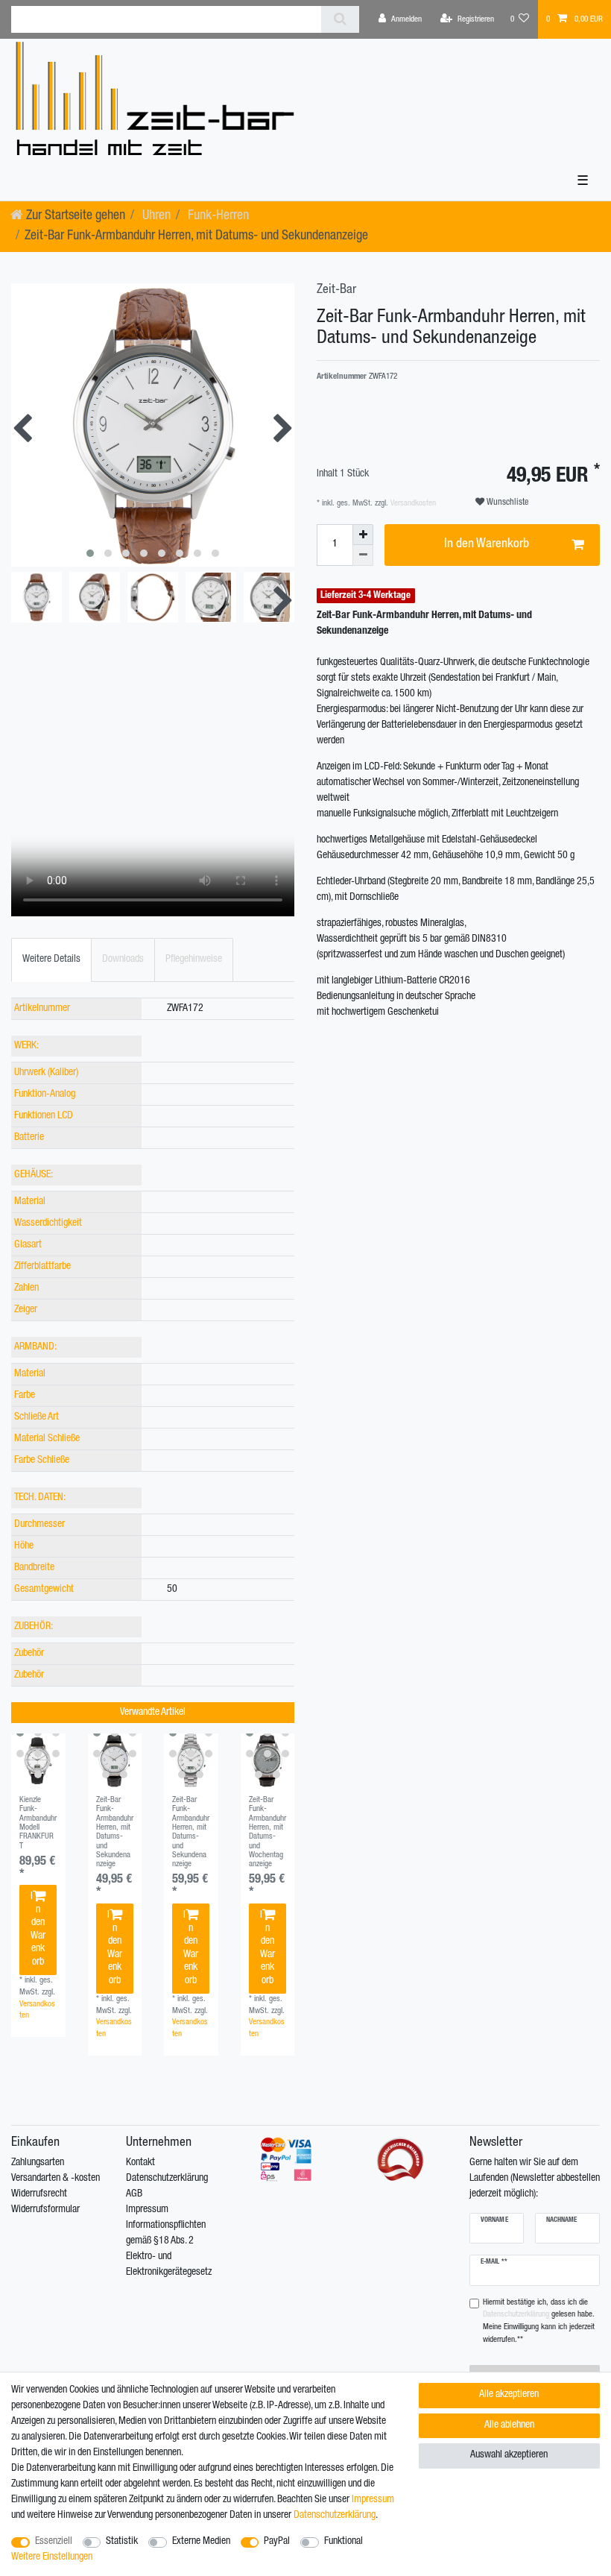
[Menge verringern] (363, 555)
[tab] (51, 960)
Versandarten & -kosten (56, 2179)
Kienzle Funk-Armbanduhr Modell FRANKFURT (38, 1823)
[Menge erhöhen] (363, 535)
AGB (134, 2194)
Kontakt (140, 2163)
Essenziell (54, 2542)
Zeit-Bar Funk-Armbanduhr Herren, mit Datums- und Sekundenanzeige (115, 1832)
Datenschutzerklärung (167, 2179)
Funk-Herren (217, 216)
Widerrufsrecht (39, 2194)
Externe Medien (201, 2542)
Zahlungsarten (38, 2163)
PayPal (277, 2542)
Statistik (122, 2542)
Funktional (344, 2542)
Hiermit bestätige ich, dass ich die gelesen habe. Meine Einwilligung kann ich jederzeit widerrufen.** (539, 2321)
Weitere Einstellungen (52, 2557)
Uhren (155, 216)
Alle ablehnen (509, 2425)
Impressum (147, 2210)
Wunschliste (506, 503)
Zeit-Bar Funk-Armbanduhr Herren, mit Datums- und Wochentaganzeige (267, 1832)
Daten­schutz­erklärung (335, 2516)
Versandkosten (412, 504)
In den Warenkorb (38, 1930)
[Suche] (340, 19)
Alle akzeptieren (509, 2395)
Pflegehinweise (194, 960)
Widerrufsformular (45, 2210)
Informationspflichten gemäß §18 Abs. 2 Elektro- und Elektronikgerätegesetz (169, 2249)
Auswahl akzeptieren (509, 2455)
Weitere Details (51, 960)
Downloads (123, 960)
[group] (38, 1761)
